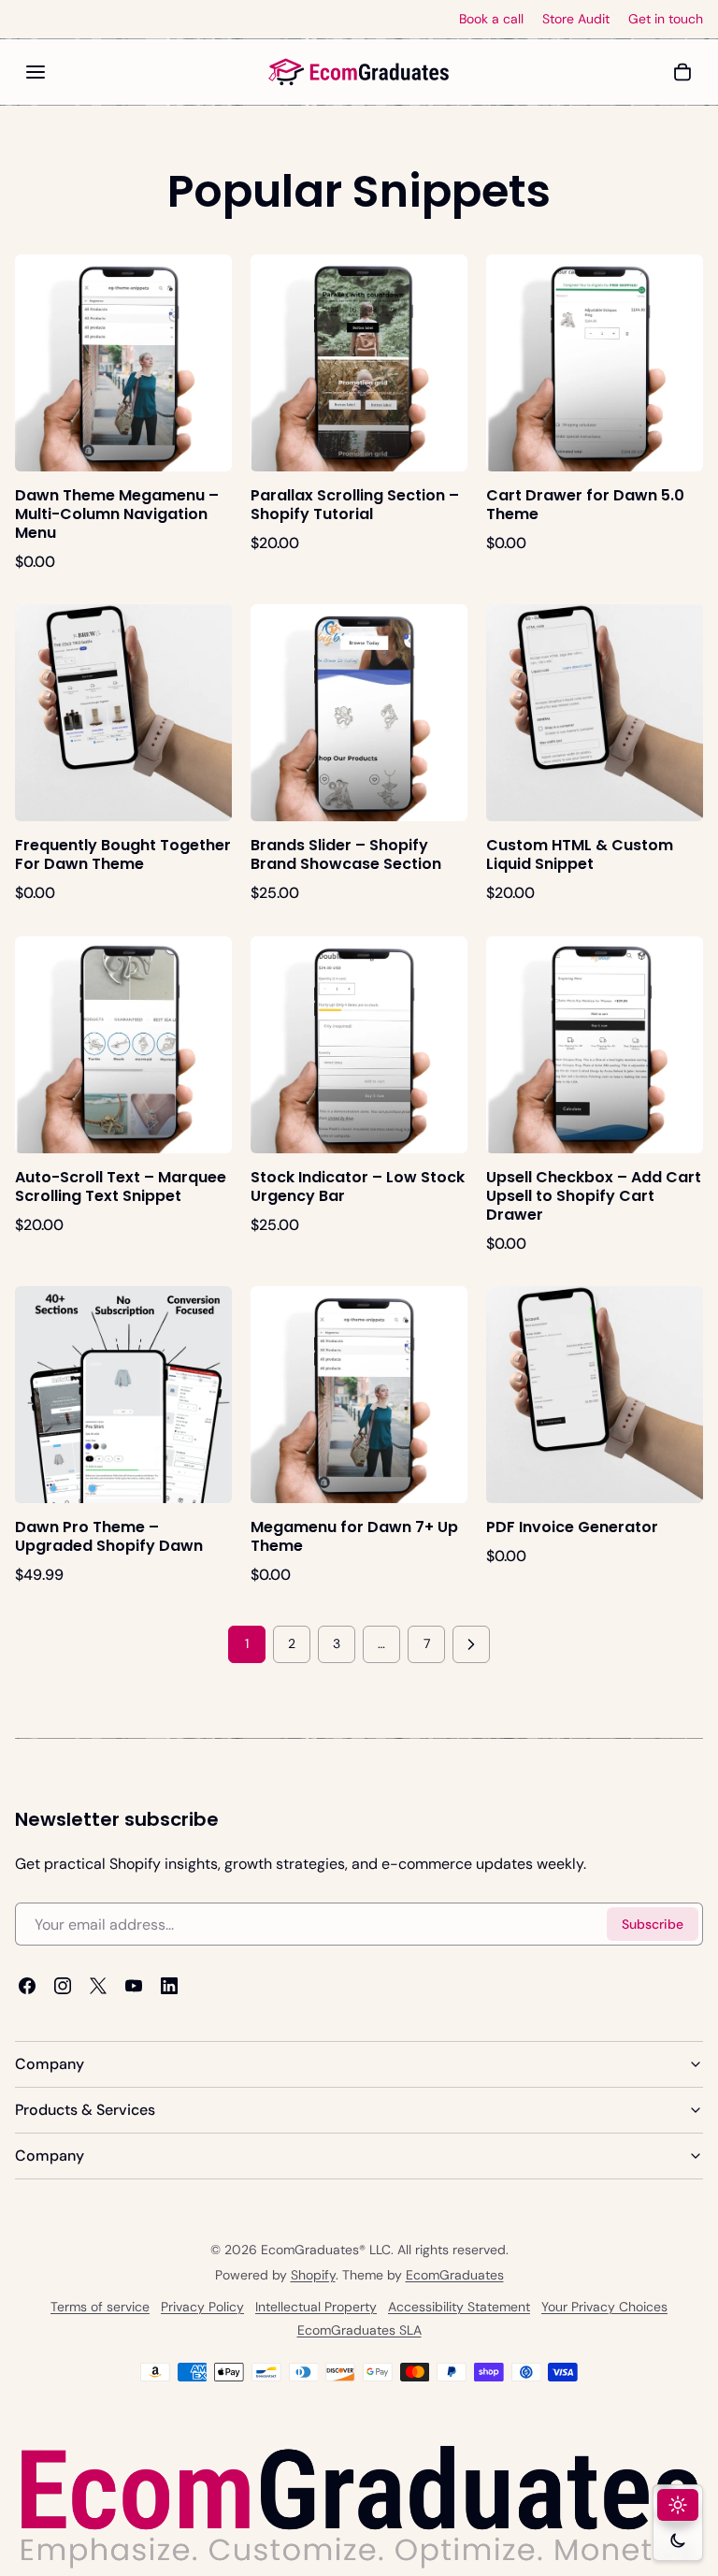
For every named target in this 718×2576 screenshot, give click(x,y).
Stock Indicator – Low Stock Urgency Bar (358, 1187)
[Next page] (471, 1644)
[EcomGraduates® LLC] (359, 72)
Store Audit (576, 19)
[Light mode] (678, 2505)
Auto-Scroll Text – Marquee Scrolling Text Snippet (121, 1187)
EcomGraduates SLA (359, 2330)
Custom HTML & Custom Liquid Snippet (580, 854)
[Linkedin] (169, 1986)
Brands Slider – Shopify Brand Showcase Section (346, 854)
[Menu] (36, 72)
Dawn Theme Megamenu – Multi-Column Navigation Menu (117, 514)
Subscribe (653, 1924)
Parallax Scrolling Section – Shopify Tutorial (355, 505)
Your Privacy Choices (604, 2307)
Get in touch (666, 19)
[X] (98, 1986)
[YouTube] (134, 1986)
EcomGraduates (455, 2275)
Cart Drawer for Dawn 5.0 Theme (585, 505)
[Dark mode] (678, 2540)
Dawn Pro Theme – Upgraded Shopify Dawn (109, 1536)
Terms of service (100, 2307)
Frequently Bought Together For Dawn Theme (123, 854)
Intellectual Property (316, 2307)
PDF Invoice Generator (572, 1527)
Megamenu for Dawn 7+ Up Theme (354, 1536)
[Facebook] (27, 1986)
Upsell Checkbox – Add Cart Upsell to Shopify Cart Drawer (594, 1196)
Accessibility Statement (459, 2307)
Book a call (491, 19)
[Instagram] (63, 1986)
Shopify (313, 2275)
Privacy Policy (202, 2307)
